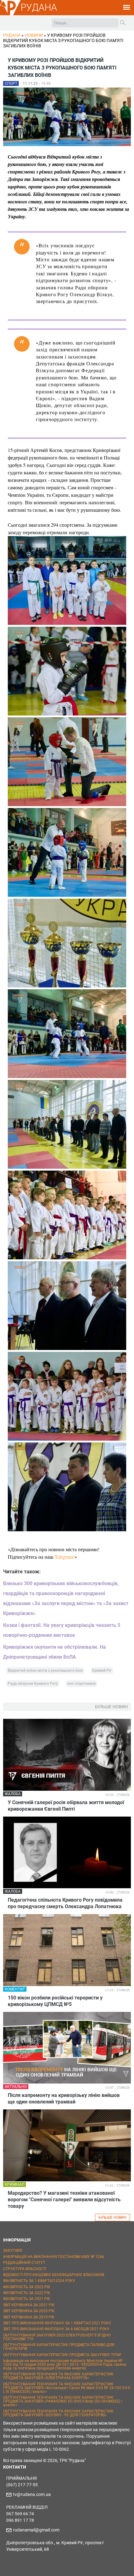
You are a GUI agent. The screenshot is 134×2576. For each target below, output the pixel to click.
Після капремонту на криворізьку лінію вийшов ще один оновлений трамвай (64, 2098)
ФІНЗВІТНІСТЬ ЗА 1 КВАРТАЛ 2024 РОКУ (39, 2281)
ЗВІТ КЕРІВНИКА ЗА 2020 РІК (29, 2311)
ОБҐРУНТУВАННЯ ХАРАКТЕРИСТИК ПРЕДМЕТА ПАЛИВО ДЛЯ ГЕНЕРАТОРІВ (59, 2347)
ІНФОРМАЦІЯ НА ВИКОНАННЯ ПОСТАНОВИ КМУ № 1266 (54, 2257)
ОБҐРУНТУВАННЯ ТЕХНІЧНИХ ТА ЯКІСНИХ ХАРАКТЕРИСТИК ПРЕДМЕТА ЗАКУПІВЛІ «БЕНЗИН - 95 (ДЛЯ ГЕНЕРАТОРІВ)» (58, 2413)
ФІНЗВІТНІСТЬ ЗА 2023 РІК (27, 2287)
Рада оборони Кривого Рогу (33, 1684)
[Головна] (10, 14)
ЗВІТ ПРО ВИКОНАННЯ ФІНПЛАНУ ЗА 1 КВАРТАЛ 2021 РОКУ (57, 2323)
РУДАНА (39, 7)
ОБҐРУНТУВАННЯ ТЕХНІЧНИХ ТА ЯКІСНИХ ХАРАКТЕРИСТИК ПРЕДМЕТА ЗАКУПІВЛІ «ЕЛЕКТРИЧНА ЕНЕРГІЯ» (58, 2376)
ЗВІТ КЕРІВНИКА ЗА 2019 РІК (29, 2317)
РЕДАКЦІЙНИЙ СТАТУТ (24, 2263)
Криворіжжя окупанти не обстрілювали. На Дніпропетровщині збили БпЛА (55, 1652)
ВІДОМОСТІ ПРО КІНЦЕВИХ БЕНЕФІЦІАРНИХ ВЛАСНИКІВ (54, 2275)
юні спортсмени (81, 1684)
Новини (34, 35)
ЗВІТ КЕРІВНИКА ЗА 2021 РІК (29, 2305)
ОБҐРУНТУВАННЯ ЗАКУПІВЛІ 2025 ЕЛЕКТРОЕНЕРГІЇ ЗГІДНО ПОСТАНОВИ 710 (57, 2337)
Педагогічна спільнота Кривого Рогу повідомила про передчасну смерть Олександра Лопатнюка (65, 1903)
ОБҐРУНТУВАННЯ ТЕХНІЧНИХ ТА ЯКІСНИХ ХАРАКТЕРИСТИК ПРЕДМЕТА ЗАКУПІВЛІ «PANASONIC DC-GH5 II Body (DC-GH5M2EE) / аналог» (63, 2401)
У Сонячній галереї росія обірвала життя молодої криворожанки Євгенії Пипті (66, 1806)
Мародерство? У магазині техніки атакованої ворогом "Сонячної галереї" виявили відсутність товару (64, 2200)
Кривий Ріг (102, 1671)
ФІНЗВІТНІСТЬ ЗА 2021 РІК (27, 2299)
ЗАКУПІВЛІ (13, 2250)
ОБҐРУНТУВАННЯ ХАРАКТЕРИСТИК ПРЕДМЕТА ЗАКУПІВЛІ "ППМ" (62, 2355)
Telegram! (65, 1557)
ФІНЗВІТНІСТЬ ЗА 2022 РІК (27, 2293)
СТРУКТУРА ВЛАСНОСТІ (25, 2269)
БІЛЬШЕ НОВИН (112, 2217)
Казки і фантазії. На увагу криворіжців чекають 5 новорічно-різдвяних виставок (62, 1630)
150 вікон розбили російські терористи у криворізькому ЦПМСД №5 (55, 2001)
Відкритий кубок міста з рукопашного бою (45, 1671)
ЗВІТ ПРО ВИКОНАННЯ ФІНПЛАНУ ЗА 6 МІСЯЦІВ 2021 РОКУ (56, 2329)
